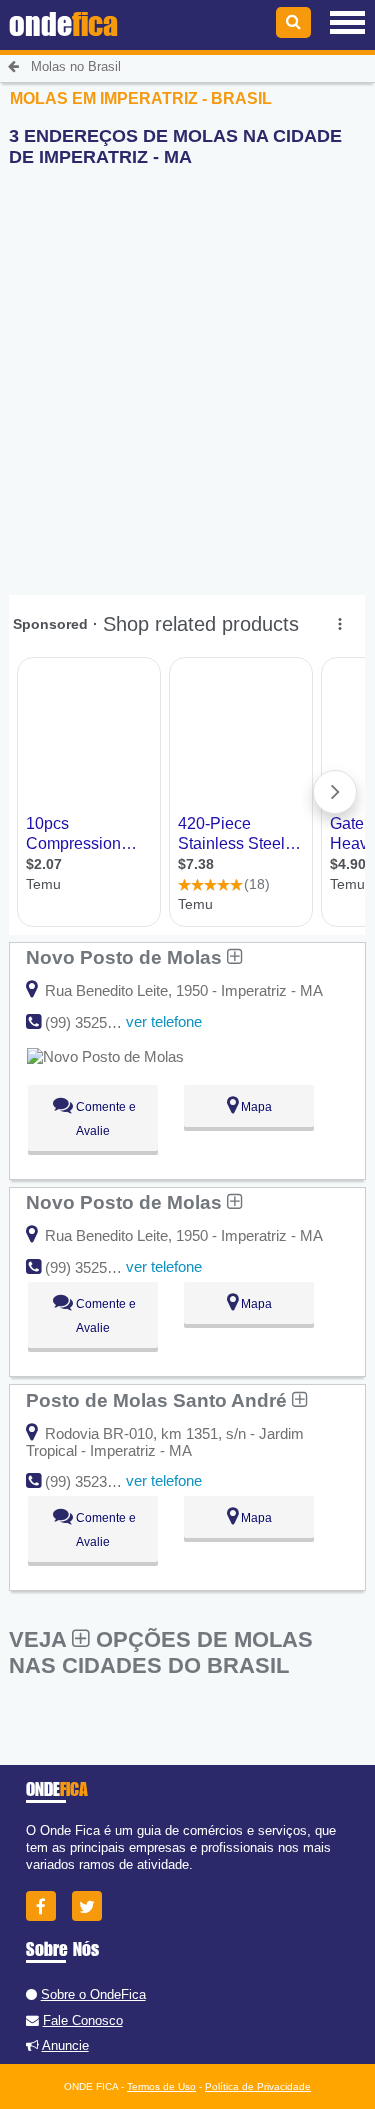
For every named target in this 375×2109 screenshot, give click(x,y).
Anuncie (65, 2045)
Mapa (255, 1107)
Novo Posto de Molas (126, 957)
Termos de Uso (161, 2086)
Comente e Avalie (104, 1119)
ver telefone (164, 1021)
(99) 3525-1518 (94, 1022)
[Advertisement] (187, 370)
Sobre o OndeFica (93, 1994)
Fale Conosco (83, 2020)
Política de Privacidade (258, 2086)
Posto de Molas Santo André (159, 1400)
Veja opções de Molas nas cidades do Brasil (161, 1652)
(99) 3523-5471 (94, 1481)
